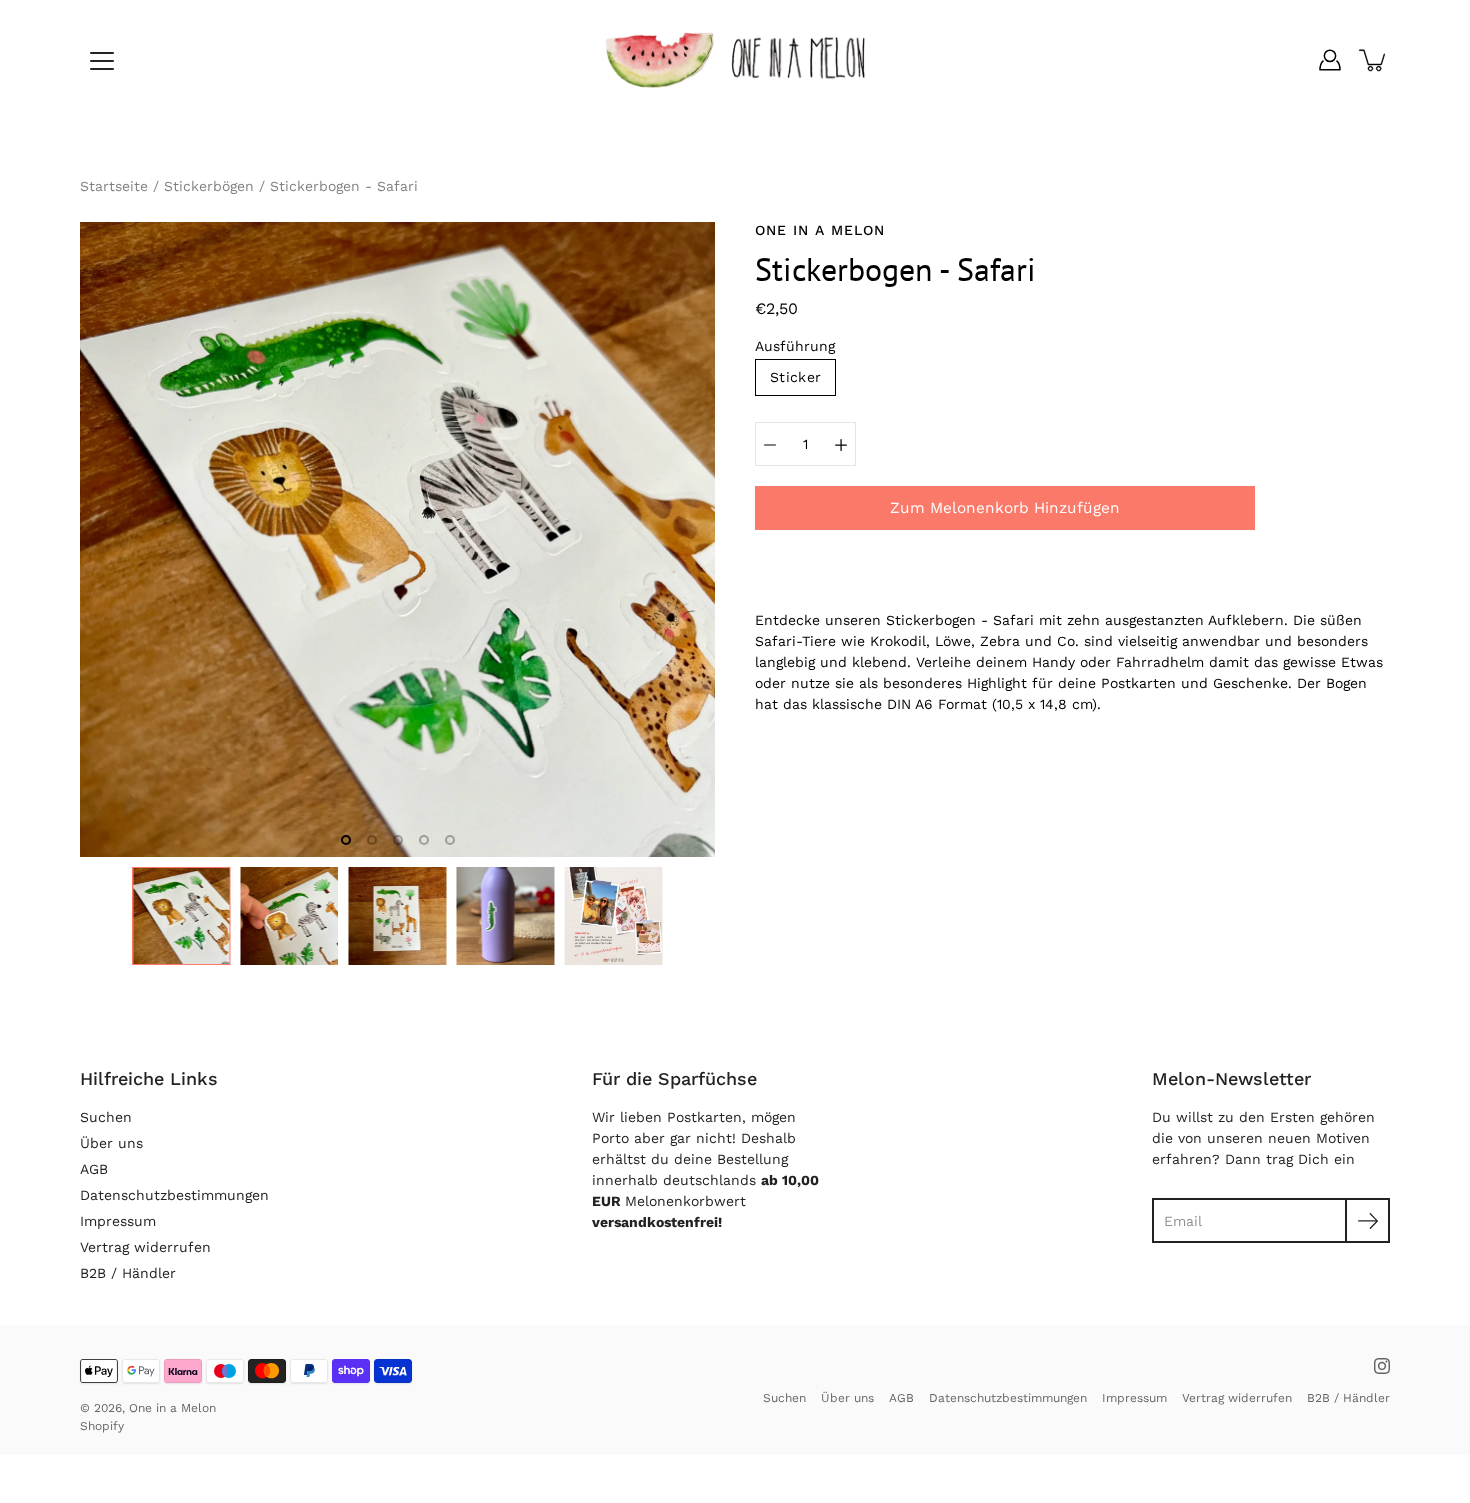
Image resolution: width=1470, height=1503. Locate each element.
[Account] (1330, 60)
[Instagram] (1382, 1366)
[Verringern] (770, 444)
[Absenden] (1367, 1220)
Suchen (106, 1117)
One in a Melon (172, 1408)
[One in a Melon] (735, 60)
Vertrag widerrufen (145, 1247)
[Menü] (102, 61)
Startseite (114, 186)
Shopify (102, 1426)
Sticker (795, 377)
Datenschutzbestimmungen (174, 1195)
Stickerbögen (209, 186)
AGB (94, 1169)
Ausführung (795, 346)
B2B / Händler (128, 1273)
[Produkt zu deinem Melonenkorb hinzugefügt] (1374, 60)
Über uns (111, 1143)
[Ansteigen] (841, 444)
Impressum (118, 1221)
